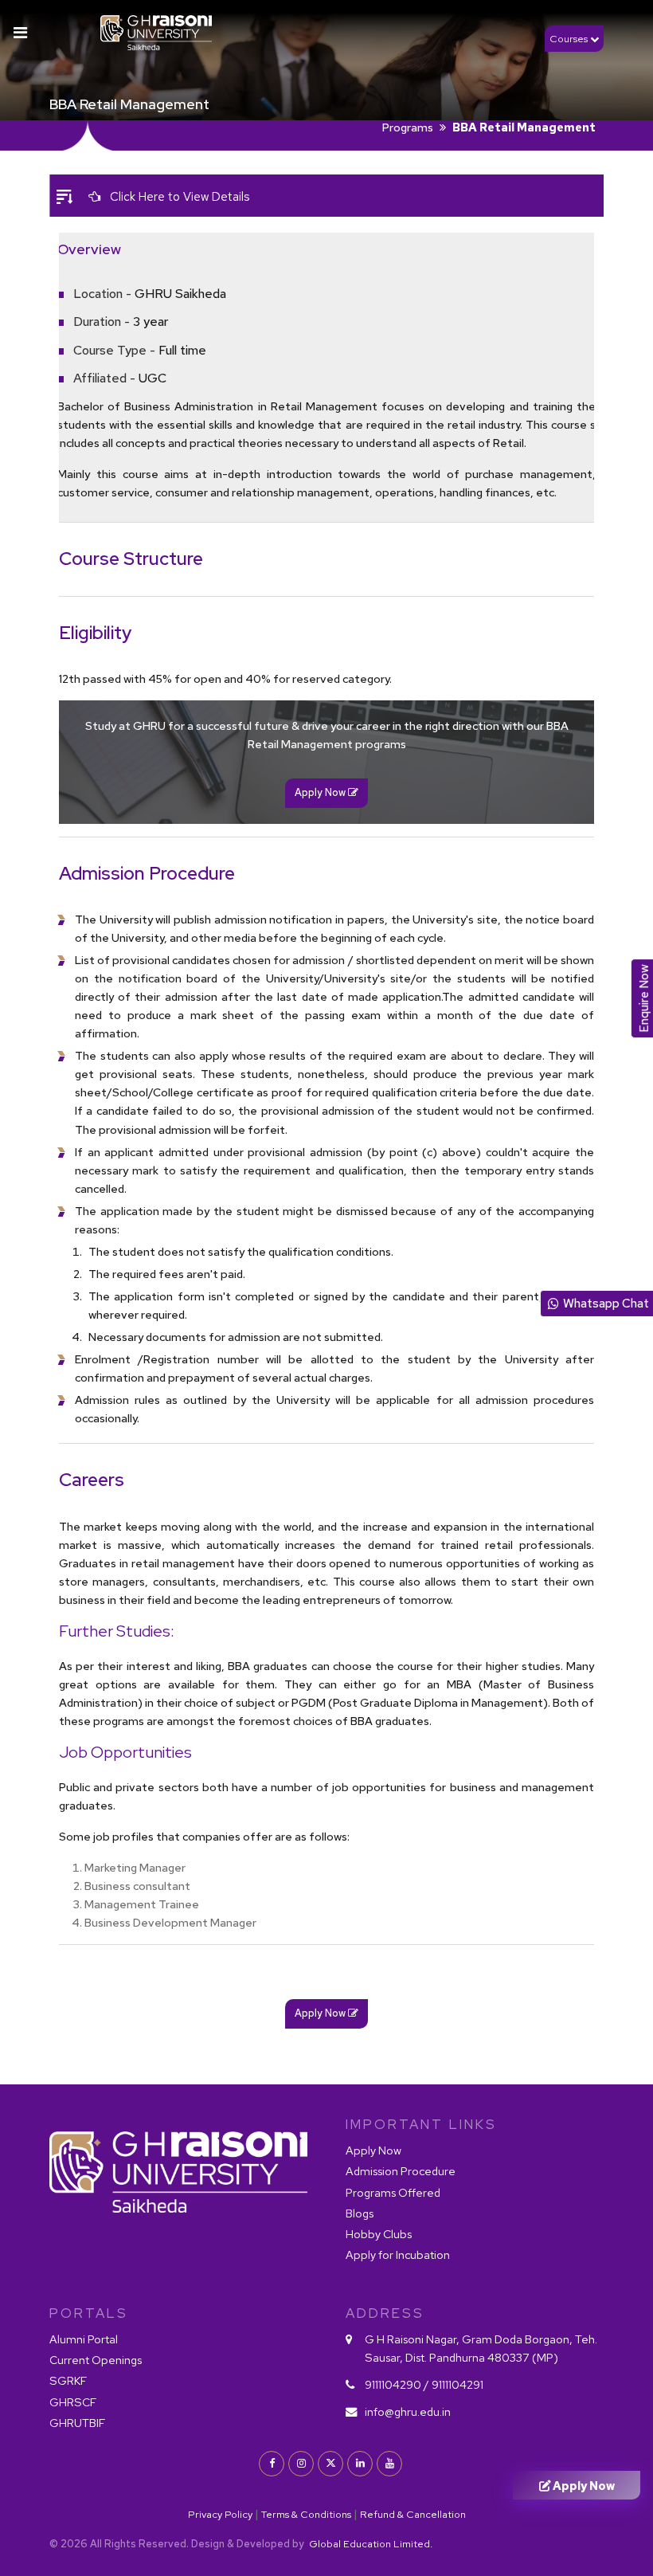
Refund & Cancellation (413, 2514)
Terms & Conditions (306, 2514)
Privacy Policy (220, 2514)
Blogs (360, 2213)
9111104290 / (397, 2384)
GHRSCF (73, 2402)
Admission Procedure (401, 2171)
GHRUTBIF (77, 2423)
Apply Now (373, 2150)
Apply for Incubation (398, 2254)
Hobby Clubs (379, 2234)
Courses (570, 39)
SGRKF (68, 2380)
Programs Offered (393, 2192)
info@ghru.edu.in (408, 2411)
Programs (408, 127)
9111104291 (457, 2384)
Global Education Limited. (370, 2544)
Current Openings (96, 2360)
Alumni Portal (84, 2339)
